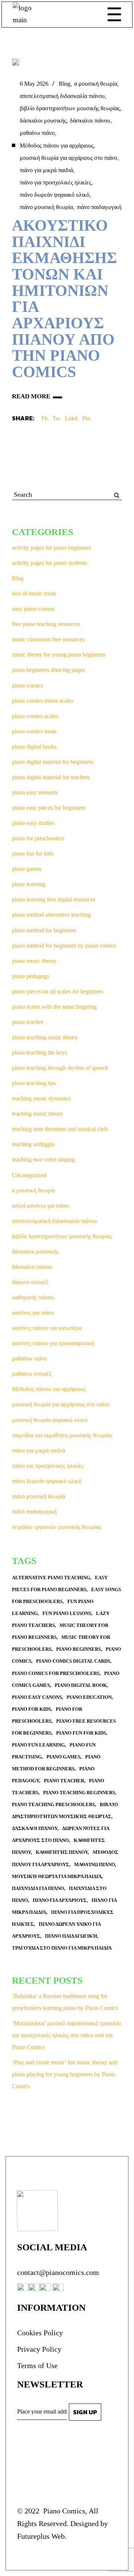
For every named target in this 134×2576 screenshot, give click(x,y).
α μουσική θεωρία (96, 84)
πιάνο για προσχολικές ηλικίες (55, 182)
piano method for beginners (44, 930)
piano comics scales (35, 716)
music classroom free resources (48, 639)
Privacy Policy (39, 2349)
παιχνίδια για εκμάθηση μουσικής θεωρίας (62, 1435)
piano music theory (34, 961)
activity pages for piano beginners (51, 548)
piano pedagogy (31, 976)
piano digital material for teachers (51, 777)
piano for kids (31, 1709)
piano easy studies (33, 823)
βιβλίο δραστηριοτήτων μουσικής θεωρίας (70, 108)
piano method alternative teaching (51, 915)
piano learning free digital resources (54, 899)
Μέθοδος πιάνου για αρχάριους (57, 146)
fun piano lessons (67, 1613)
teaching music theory (38, 1114)
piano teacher (28, 1022)
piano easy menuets (35, 792)
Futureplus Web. (42, 2536)
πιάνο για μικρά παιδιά (46, 170)
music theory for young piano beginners (59, 655)
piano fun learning (38, 1745)
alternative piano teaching (51, 1578)
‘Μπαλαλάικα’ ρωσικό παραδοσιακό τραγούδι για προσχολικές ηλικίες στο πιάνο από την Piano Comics (66, 2035)
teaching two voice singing (43, 1159)
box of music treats (34, 593)
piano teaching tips (34, 1083)
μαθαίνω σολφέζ (32, 1374)
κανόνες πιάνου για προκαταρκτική (53, 1343)
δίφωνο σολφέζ (30, 1282)
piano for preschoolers (38, 838)
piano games (27, 869)
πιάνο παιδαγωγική (99, 207)
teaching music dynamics (41, 1098)
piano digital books (34, 747)
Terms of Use (37, 2365)
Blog (65, 84)
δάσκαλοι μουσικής (43, 121)
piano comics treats (34, 731)
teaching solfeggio (33, 1144)
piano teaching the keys (39, 1052)
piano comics (27, 685)
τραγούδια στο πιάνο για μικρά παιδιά (62, 1948)
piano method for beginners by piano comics (64, 946)
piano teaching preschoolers (53, 1804)
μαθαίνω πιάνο (37, 133)
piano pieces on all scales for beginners (58, 991)
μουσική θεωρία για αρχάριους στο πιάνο (68, 158)
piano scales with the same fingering (54, 1007)
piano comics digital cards (73, 1661)
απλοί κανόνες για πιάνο (40, 1206)
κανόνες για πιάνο (33, 1313)
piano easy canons (37, 1697)
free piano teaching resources (46, 624)
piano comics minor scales (43, 701)
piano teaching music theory (45, 1037)
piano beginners (79, 1649)
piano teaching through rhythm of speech (60, 1068)
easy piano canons (33, 609)
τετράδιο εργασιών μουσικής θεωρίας (57, 1527)
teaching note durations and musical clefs (60, 1129)
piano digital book (81, 1685)
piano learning (29, 884)
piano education (89, 1697)
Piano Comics (63, 2511)
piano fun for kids (33, 854)
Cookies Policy (40, 2333)
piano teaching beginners (79, 1793)
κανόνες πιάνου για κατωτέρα (47, 1328)
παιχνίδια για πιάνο (38, 1888)
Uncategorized (29, 1175)
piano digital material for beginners (53, 762)
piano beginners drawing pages (48, 670)
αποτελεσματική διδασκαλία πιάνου (62, 96)
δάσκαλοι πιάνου (90, 121)
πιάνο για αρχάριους (60, 1900)
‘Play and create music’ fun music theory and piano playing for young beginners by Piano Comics (65, 2074)
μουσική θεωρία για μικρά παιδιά (57, 1876)
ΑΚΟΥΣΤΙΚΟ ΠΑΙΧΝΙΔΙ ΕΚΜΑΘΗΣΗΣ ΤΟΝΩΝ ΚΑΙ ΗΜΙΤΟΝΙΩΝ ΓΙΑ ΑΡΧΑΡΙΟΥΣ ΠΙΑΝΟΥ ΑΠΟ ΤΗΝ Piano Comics (64, 299)
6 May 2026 (34, 84)
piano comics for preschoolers (56, 1673)
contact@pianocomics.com (58, 2272)
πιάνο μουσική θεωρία (46, 207)
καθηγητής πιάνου (33, 1297)
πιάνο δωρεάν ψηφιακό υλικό (55, 195)
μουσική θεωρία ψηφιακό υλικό (50, 1420)
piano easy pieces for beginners (49, 808)
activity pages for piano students (50, 563)
